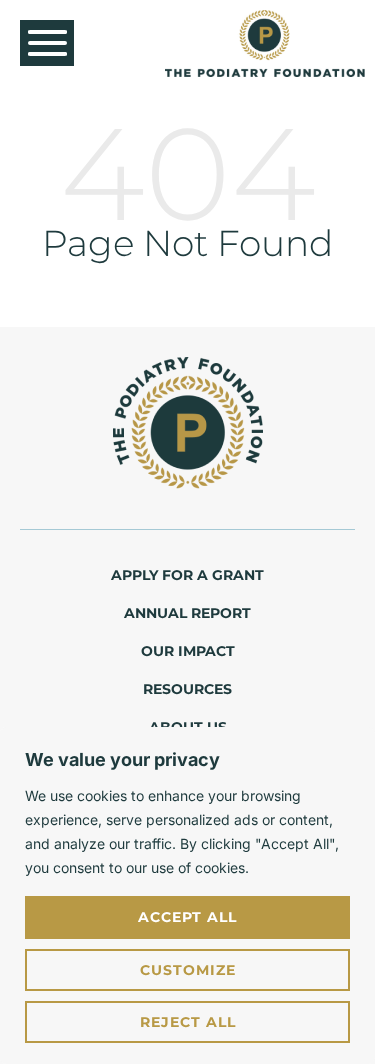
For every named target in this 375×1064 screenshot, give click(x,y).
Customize (188, 970)
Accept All (187, 917)
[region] (187, 895)
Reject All (188, 1022)
